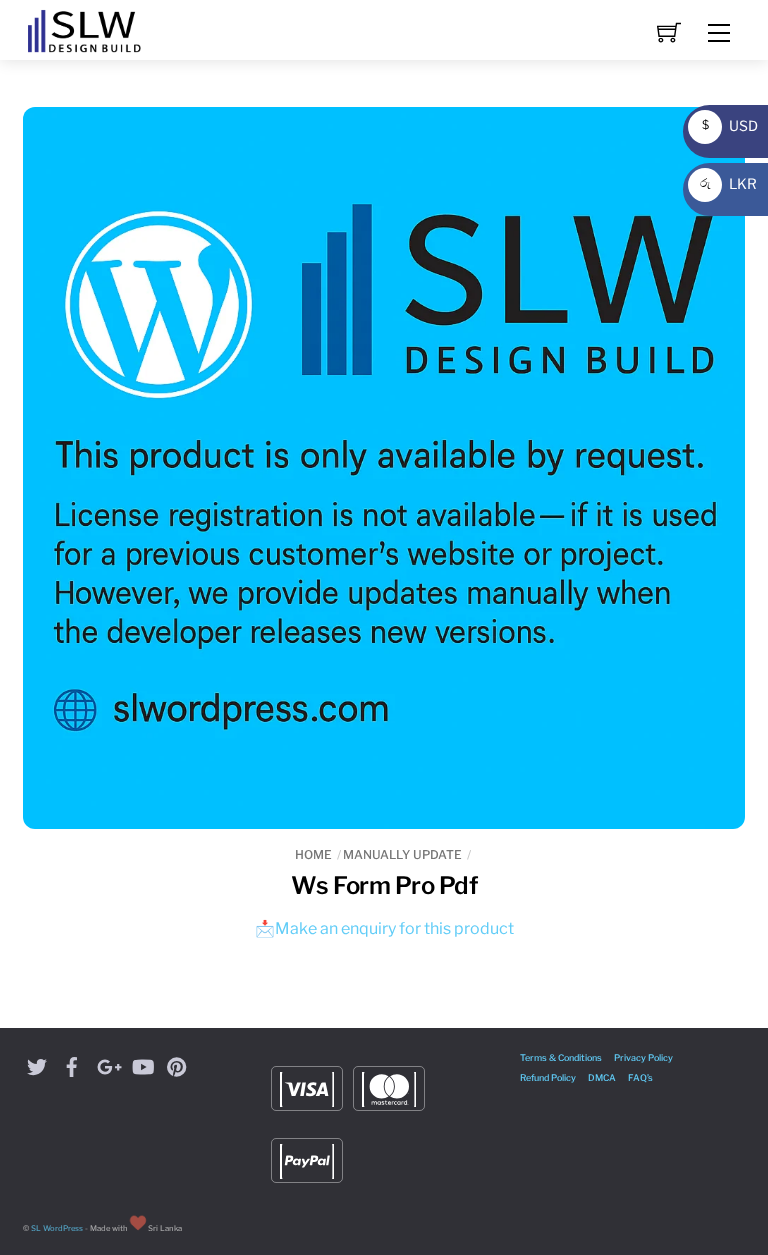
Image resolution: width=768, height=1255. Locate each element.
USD (725, 125)
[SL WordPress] (84, 28)
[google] (107, 1063)
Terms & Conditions (561, 1057)
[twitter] (37, 1063)
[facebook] (72, 1063)
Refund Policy (548, 1077)
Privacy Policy (643, 1057)
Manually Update (402, 854)
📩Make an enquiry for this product (384, 928)
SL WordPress (57, 1228)
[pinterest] (177, 1063)
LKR (725, 183)
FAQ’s (640, 1077)
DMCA (602, 1077)
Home (313, 854)
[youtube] (142, 1063)
